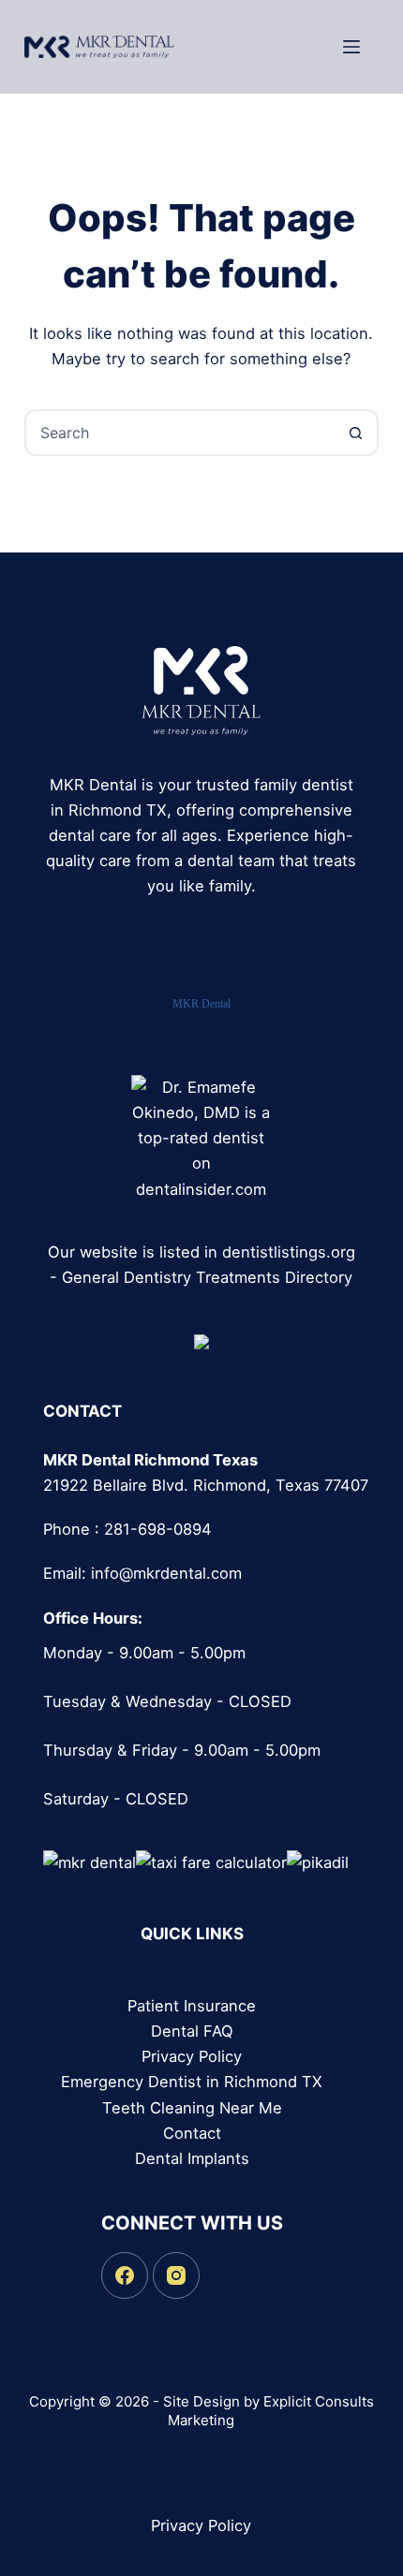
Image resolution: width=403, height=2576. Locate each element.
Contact (192, 2133)
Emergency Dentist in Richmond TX (192, 2082)
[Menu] (351, 47)
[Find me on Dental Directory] (201, 1340)
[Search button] (355, 433)
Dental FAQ (192, 2031)
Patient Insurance (192, 2006)
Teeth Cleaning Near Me (192, 2108)
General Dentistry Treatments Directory (207, 1277)
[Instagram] (176, 2275)
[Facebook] (125, 2275)
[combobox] (180, 433)
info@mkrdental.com (166, 1573)
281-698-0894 (158, 1529)
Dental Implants (192, 2158)
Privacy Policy (192, 2056)
